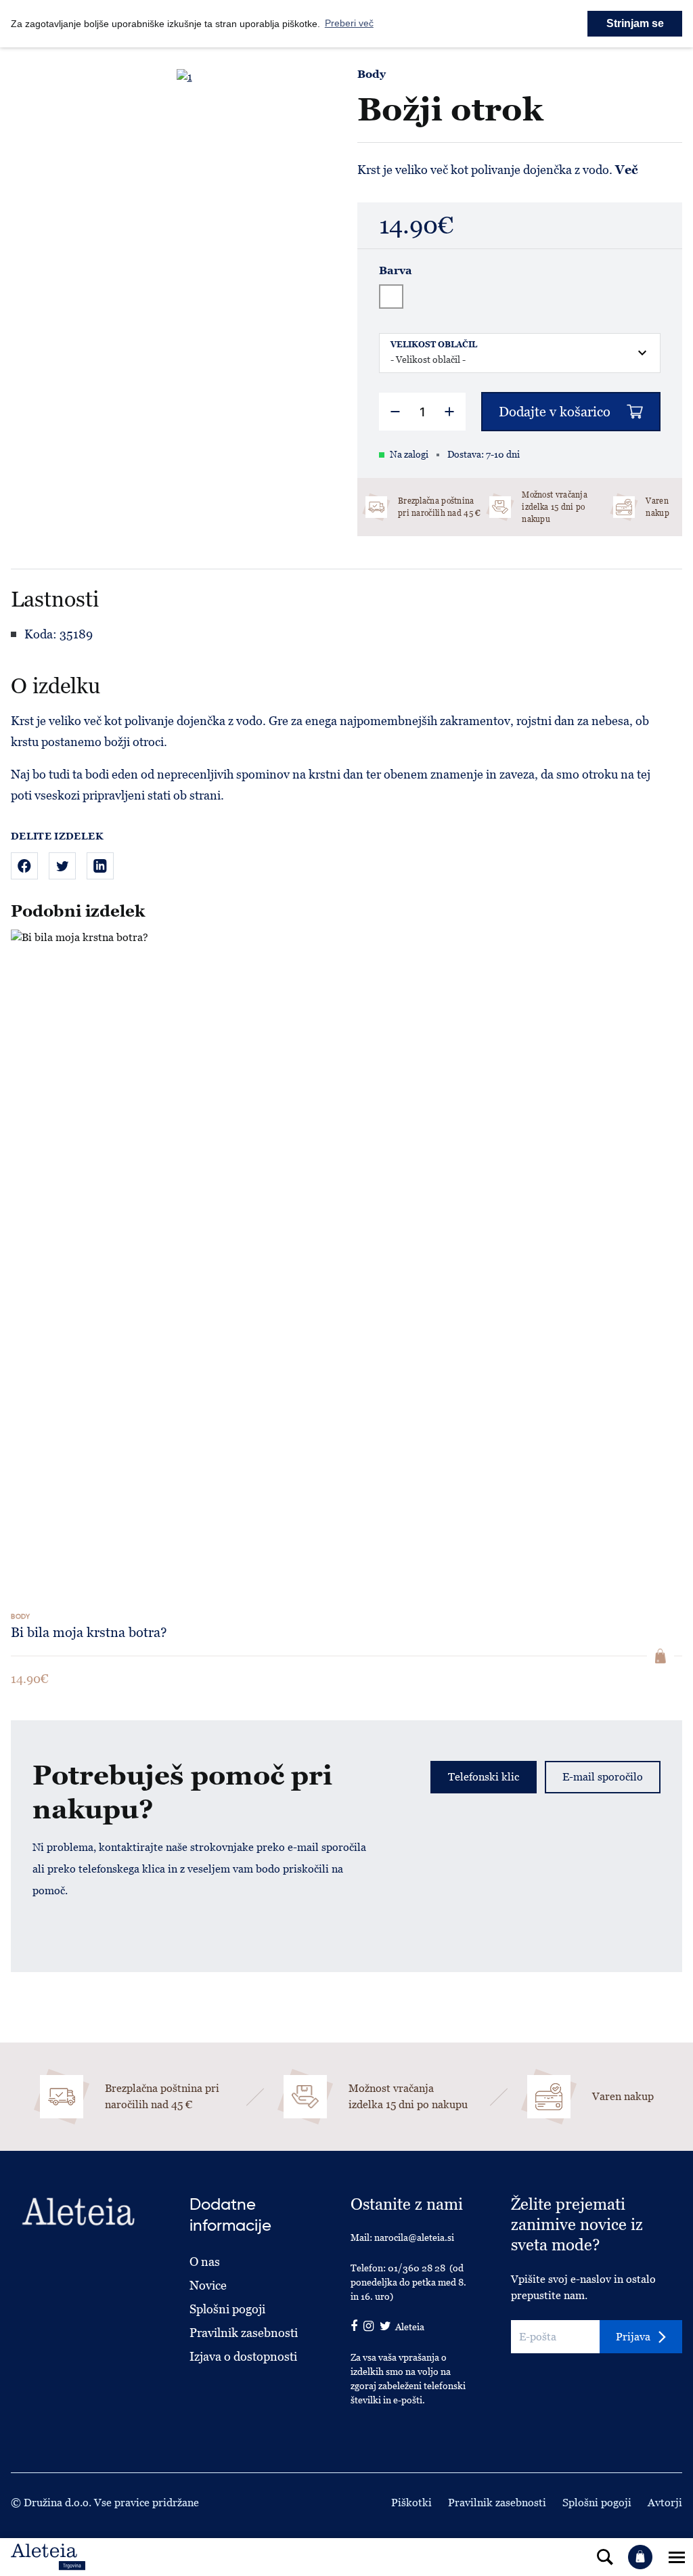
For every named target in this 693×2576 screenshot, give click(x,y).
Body (372, 74)
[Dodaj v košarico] (661, 1656)
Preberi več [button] (349, 23)
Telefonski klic (484, 1777)
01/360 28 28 (417, 2268)
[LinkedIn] (100, 866)
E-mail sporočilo (603, 1777)
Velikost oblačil (434, 345)
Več (627, 170)
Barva (396, 271)
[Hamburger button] (677, 2557)
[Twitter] (62, 866)
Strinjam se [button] (635, 23)
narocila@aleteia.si (414, 2237)
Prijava (633, 2337)
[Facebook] (24, 866)
